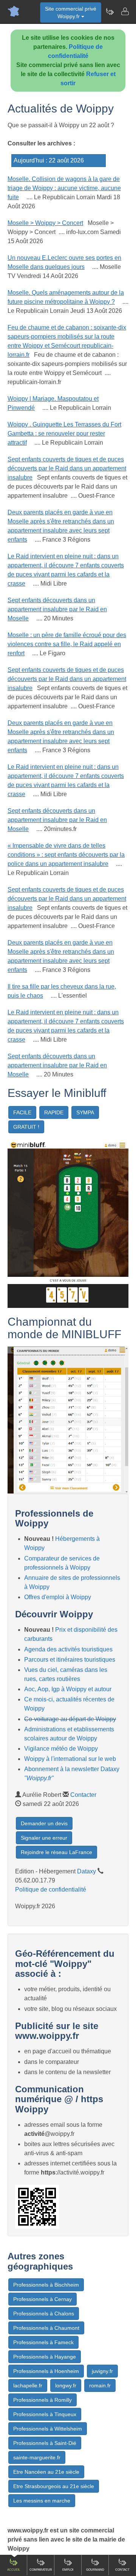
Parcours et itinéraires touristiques (70, 1660)
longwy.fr (66, 2385)
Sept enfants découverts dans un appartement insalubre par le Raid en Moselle (57, 609)
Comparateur (41, 2570)
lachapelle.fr (28, 2385)
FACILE (22, 1112)
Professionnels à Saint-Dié (45, 2443)
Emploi (68, 2570)
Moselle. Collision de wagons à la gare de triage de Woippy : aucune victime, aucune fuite (64, 188)
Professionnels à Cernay (42, 2299)
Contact (122, 2570)
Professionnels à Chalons (44, 2314)
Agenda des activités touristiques (68, 1649)
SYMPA (85, 1112)
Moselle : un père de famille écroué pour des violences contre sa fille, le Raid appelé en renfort (67, 644)
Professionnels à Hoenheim (46, 2371)
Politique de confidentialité (51, 1889)
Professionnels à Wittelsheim (48, 2429)
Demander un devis (44, 1823)
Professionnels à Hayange (45, 2357)
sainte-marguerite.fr (37, 2457)
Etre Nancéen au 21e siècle (46, 2472)
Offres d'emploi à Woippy (58, 1597)
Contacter (83, 1795)
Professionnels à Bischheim (46, 2285)
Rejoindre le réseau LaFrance (56, 1852)
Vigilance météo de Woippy (61, 1749)
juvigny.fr (102, 2371)
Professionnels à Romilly (42, 2400)
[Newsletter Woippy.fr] (110, 11)
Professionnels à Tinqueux (45, 2414)
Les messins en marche (42, 2501)
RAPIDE (54, 1112)
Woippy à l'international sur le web (70, 1759)
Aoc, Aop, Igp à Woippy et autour (68, 1689)
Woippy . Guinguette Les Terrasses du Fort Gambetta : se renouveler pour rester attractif (64, 433)
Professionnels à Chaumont (46, 2328)
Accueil (14, 2570)
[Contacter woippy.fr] (125, 11)
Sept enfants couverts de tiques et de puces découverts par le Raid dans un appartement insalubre (67, 468)
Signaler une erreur (44, 1838)
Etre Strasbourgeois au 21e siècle (54, 2486)
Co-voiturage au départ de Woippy (70, 1719)
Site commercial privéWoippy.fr (71, 12)
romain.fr (100, 2385)
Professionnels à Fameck (43, 2342)
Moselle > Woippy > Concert (45, 223)
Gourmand (95, 2570)
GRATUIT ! (26, 1127)
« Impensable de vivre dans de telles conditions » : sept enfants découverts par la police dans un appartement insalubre (66, 855)
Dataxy (87, 1871)
